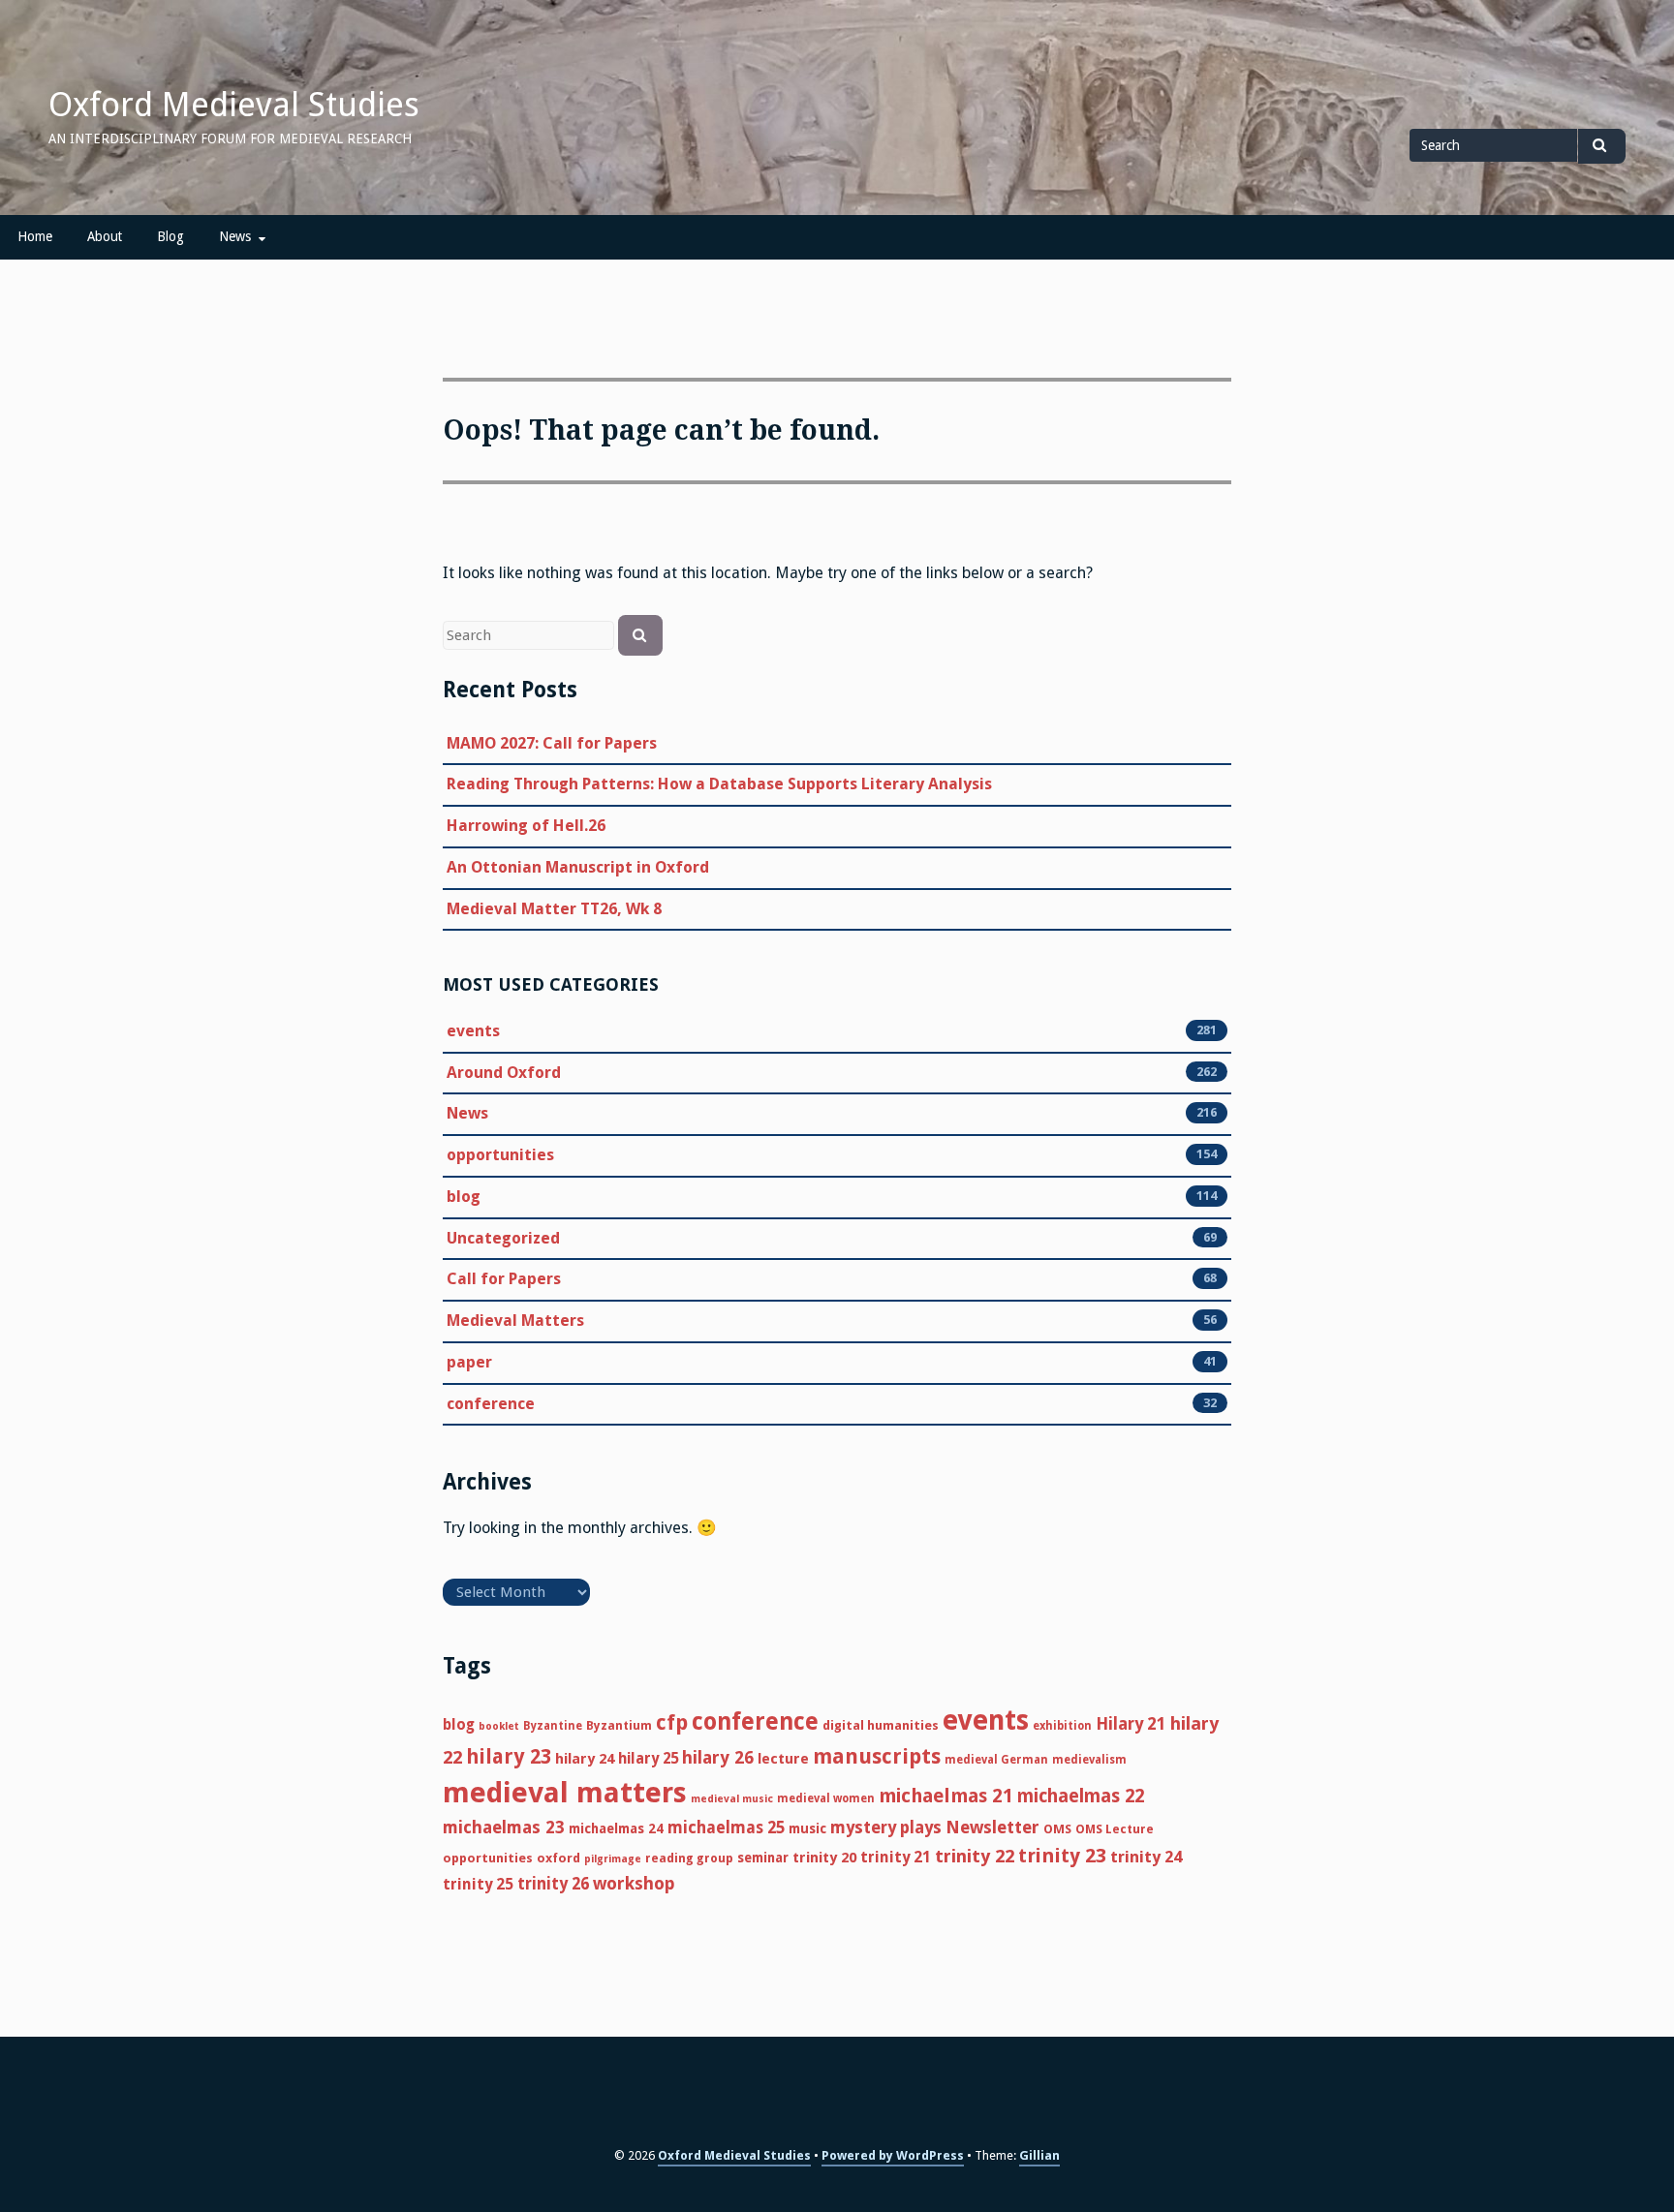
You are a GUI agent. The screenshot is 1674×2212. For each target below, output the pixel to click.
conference (491, 1404)
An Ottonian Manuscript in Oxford (578, 867)
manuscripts (877, 1756)
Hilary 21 (1131, 1724)
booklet (499, 1726)
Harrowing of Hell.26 (526, 826)
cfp (672, 1722)
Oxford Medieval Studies (234, 105)
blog (464, 1197)
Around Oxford (504, 1073)
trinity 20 (824, 1858)
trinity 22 (975, 1856)
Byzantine (553, 1726)
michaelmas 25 (726, 1828)
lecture (783, 1759)
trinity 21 (896, 1857)
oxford (558, 1858)
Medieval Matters (515, 1321)
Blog (170, 236)
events (473, 1031)
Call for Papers (504, 1279)
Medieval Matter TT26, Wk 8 (554, 909)
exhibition (1062, 1726)
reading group (689, 1858)
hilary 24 (585, 1759)
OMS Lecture (1115, 1829)
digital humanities (881, 1725)
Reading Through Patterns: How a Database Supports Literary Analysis (719, 784)
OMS (1057, 1829)
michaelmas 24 (616, 1828)
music (807, 1828)
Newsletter (992, 1827)
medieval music (732, 1799)
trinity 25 (478, 1884)
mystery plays (886, 1828)
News (235, 236)
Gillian (1039, 2155)
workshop (634, 1883)
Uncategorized (503, 1238)
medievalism (1089, 1760)
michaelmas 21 (946, 1796)
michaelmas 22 (1081, 1796)
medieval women (826, 1798)
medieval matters (565, 1793)
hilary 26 (718, 1757)
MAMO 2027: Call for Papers (552, 743)
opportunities (500, 1155)
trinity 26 (553, 1884)
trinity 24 (1146, 1857)
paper (469, 1362)
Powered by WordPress (893, 2155)
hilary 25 (648, 1759)
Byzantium (619, 1725)
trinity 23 (1062, 1856)
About (105, 236)
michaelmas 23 (504, 1828)
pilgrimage (613, 1859)
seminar (763, 1858)
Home (35, 236)
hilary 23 (509, 1757)
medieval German (996, 1760)
